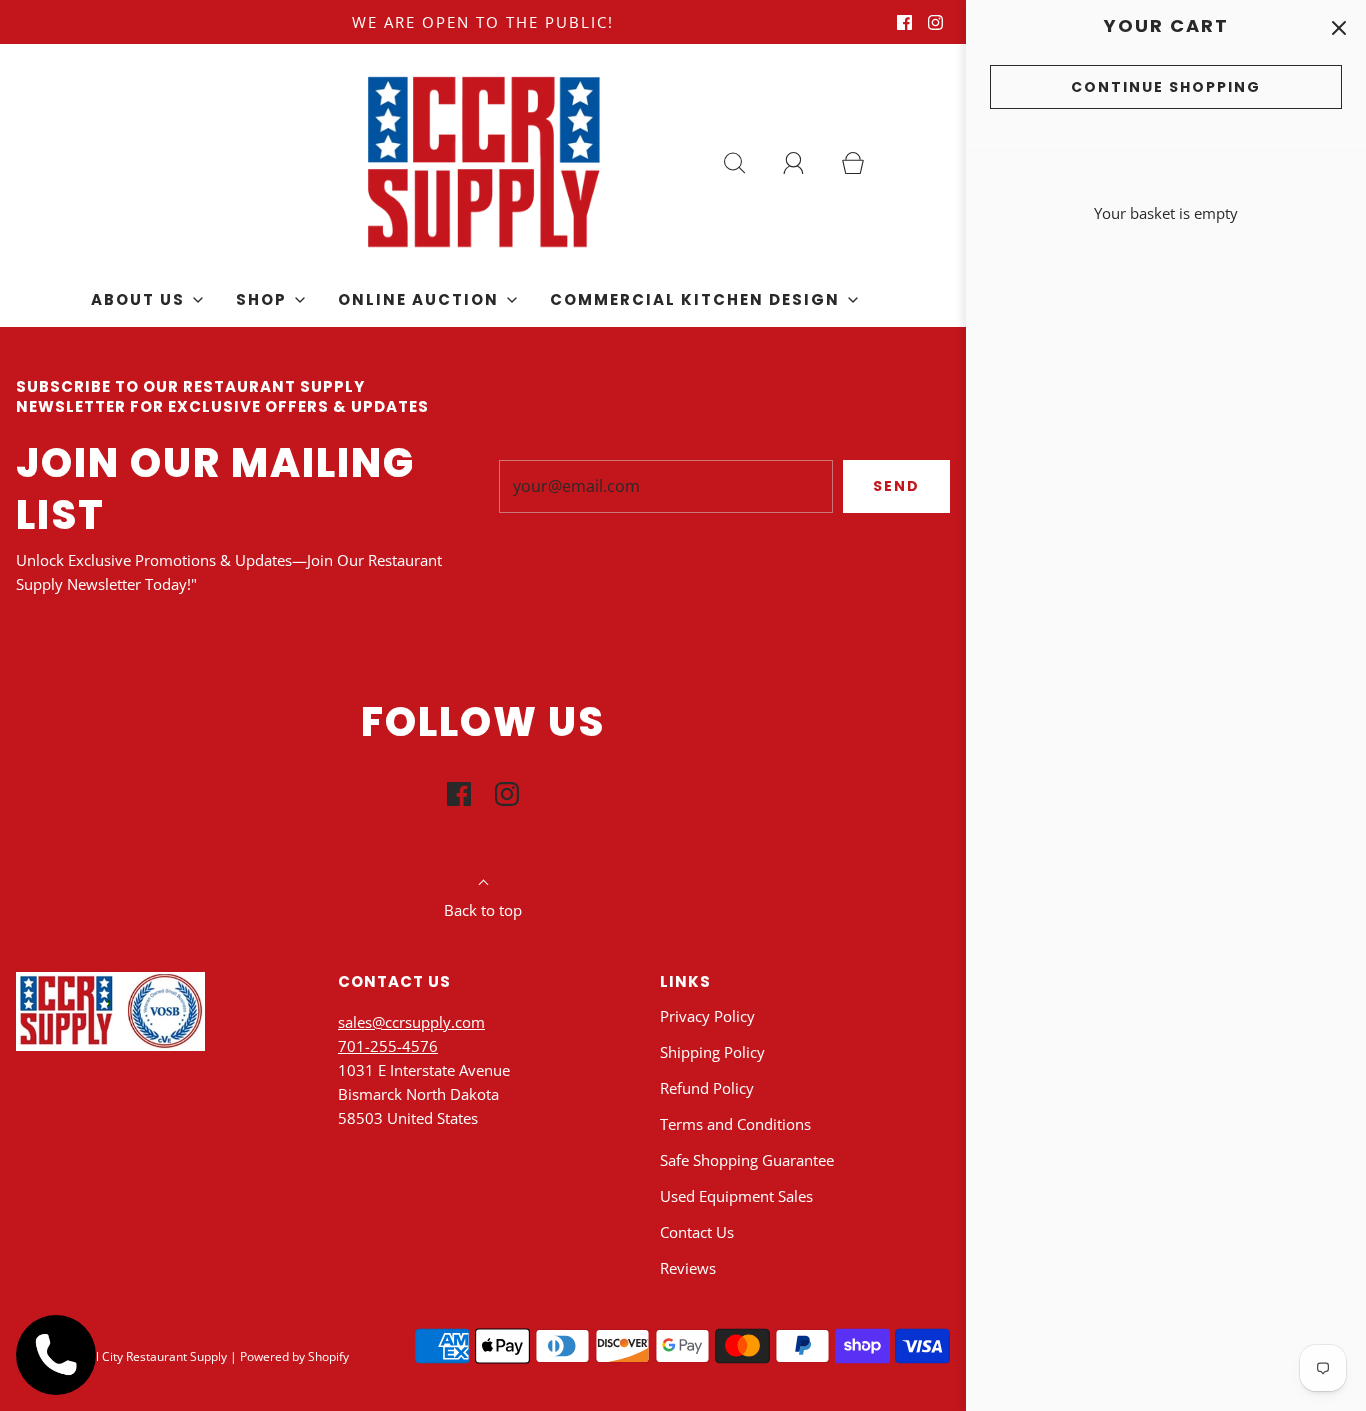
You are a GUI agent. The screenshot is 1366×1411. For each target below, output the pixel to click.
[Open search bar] (746, 163)
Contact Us (697, 1232)
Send (896, 486)
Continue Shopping (1166, 87)
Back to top (483, 910)
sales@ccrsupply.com (411, 1022)
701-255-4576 (388, 1046)
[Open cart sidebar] (1338, 27)
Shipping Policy (712, 1052)
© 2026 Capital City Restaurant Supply (121, 1356)
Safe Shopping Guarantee (747, 1160)
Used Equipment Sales (736, 1196)
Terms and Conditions (735, 1124)
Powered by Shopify (294, 1356)
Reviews (688, 1268)
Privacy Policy (707, 1016)
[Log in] (805, 163)
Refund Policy (707, 1088)
